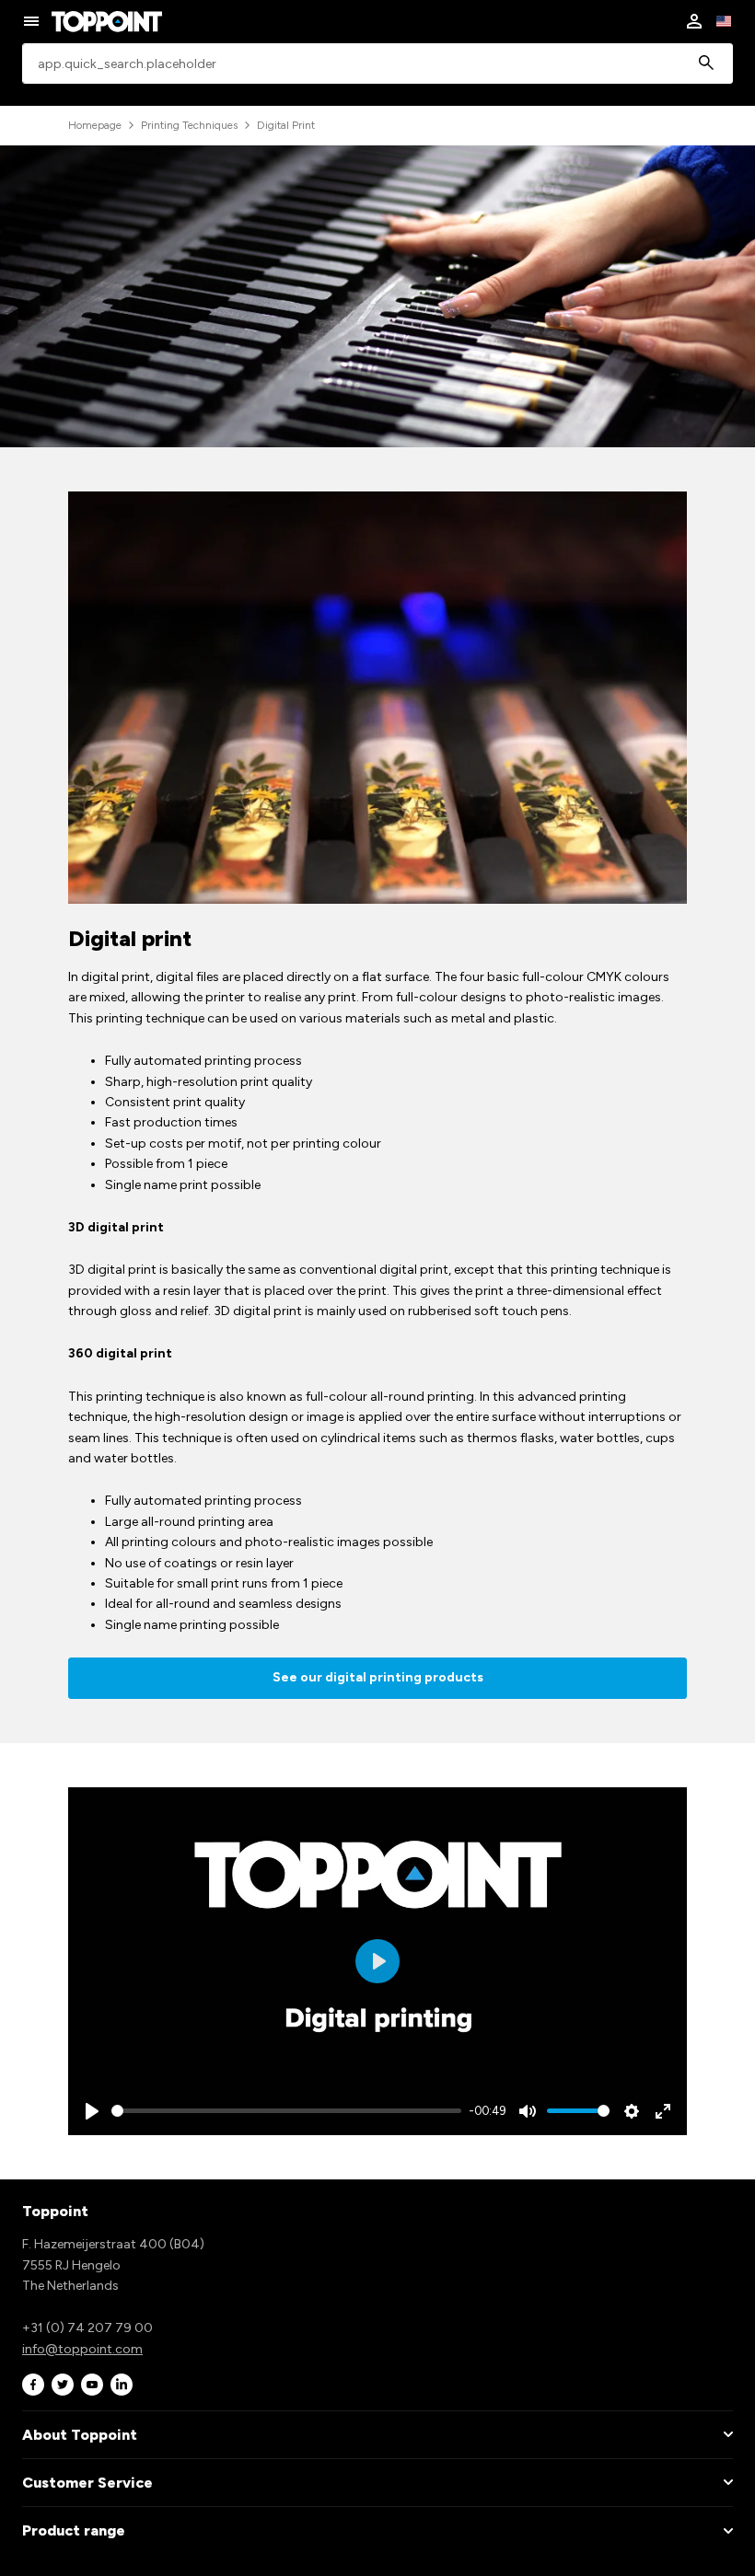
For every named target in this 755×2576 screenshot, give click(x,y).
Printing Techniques (189, 125)
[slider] (286, 2111)
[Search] (706, 64)
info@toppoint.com (82, 2349)
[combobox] (377, 64)
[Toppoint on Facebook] (33, 2385)
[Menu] (31, 21)
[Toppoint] (107, 21)
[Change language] (724, 21)
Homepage (95, 125)
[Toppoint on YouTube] (92, 2385)
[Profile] (694, 21)
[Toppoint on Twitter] (63, 2385)
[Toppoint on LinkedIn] (122, 2385)
